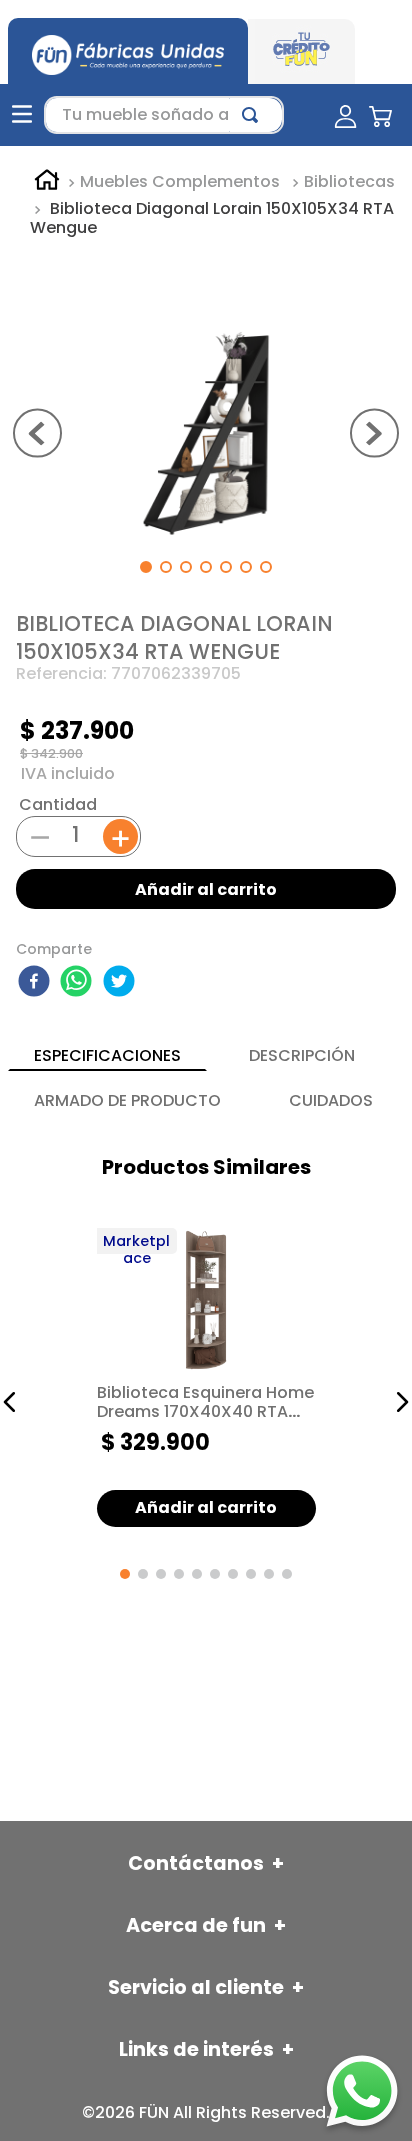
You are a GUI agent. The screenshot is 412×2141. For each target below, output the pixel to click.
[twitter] (122, 983)
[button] (10, 1402)
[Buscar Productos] (254, 115)
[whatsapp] (79, 983)
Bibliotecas (349, 182)
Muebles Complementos (180, 182)
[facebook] (37, 983)
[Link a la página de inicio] (47, 183)
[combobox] (164, 115)
